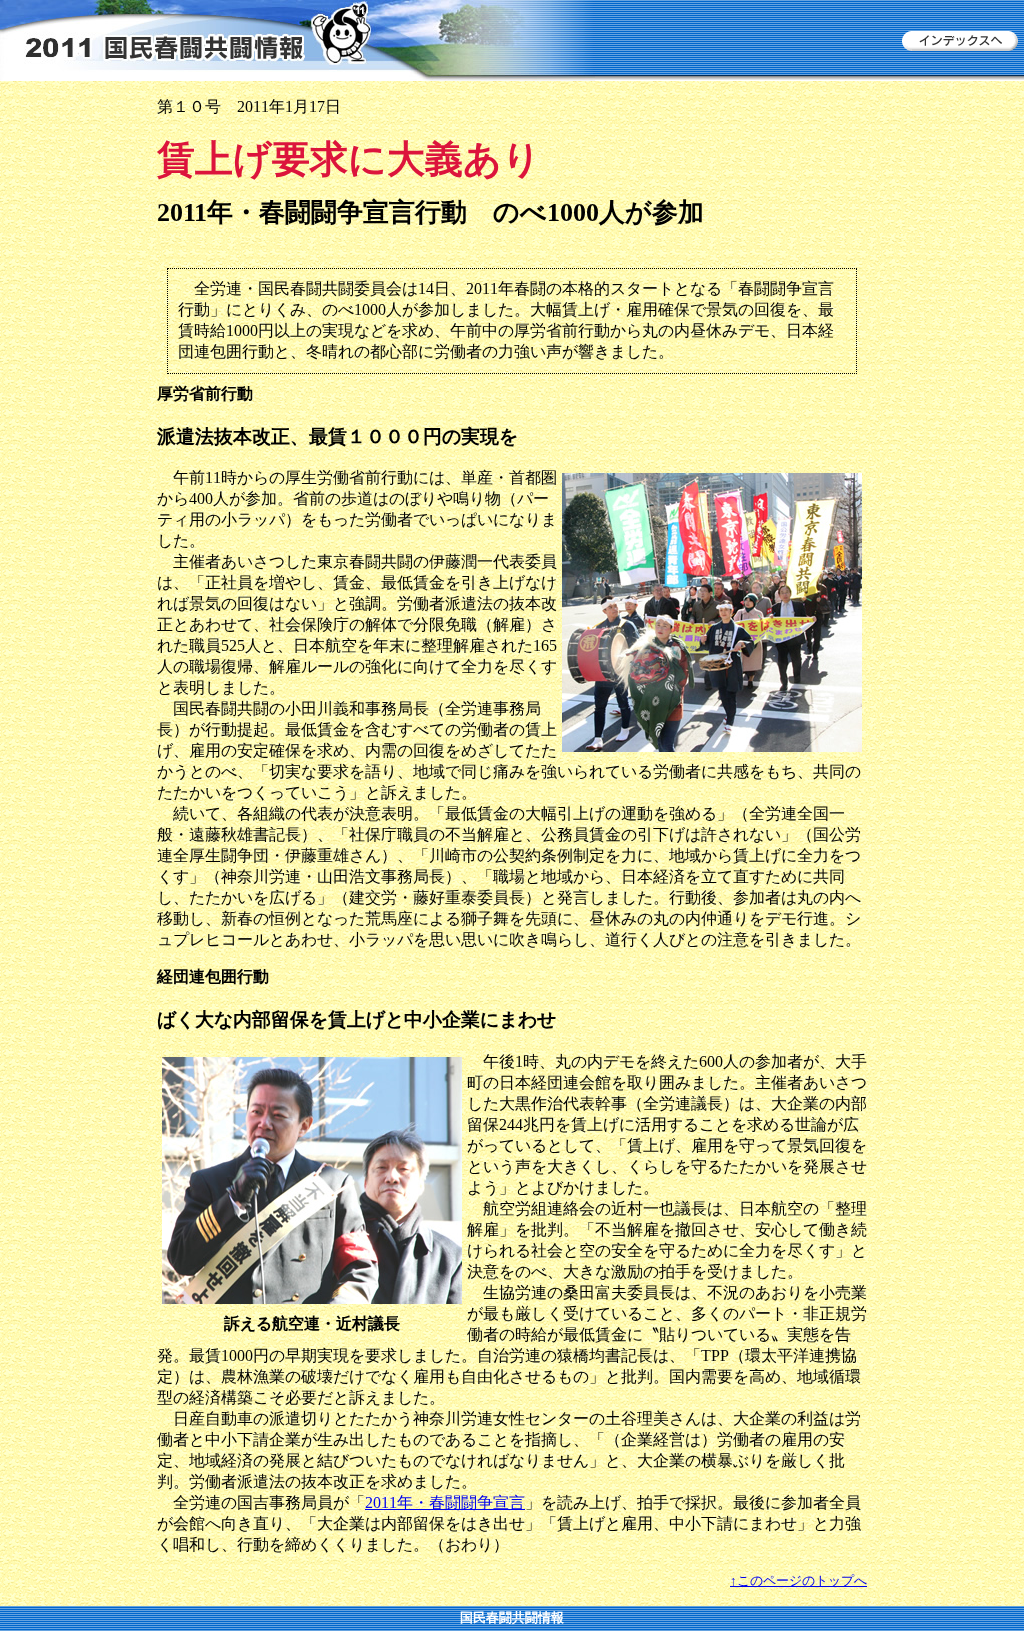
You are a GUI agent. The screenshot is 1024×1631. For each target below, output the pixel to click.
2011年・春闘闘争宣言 (445, 1502)
